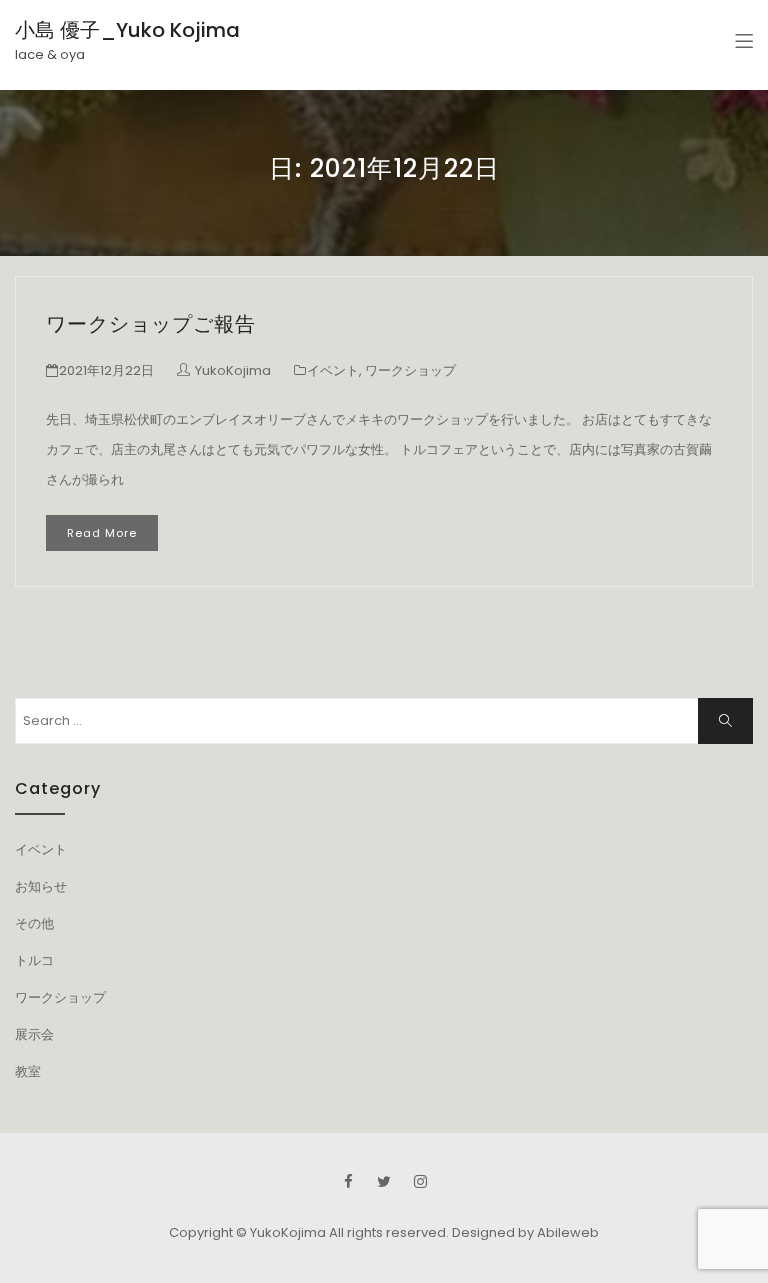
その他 (34, 923)
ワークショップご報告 (151, 324)
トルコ (34, 960)
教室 (28, 1071)
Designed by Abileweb (525, 1232)
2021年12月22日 (106, 370)
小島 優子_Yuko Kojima (127, 30)
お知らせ (41, 886)
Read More (102, 533)
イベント (333, 370)
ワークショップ (410, 370)
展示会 (34, 1034)
